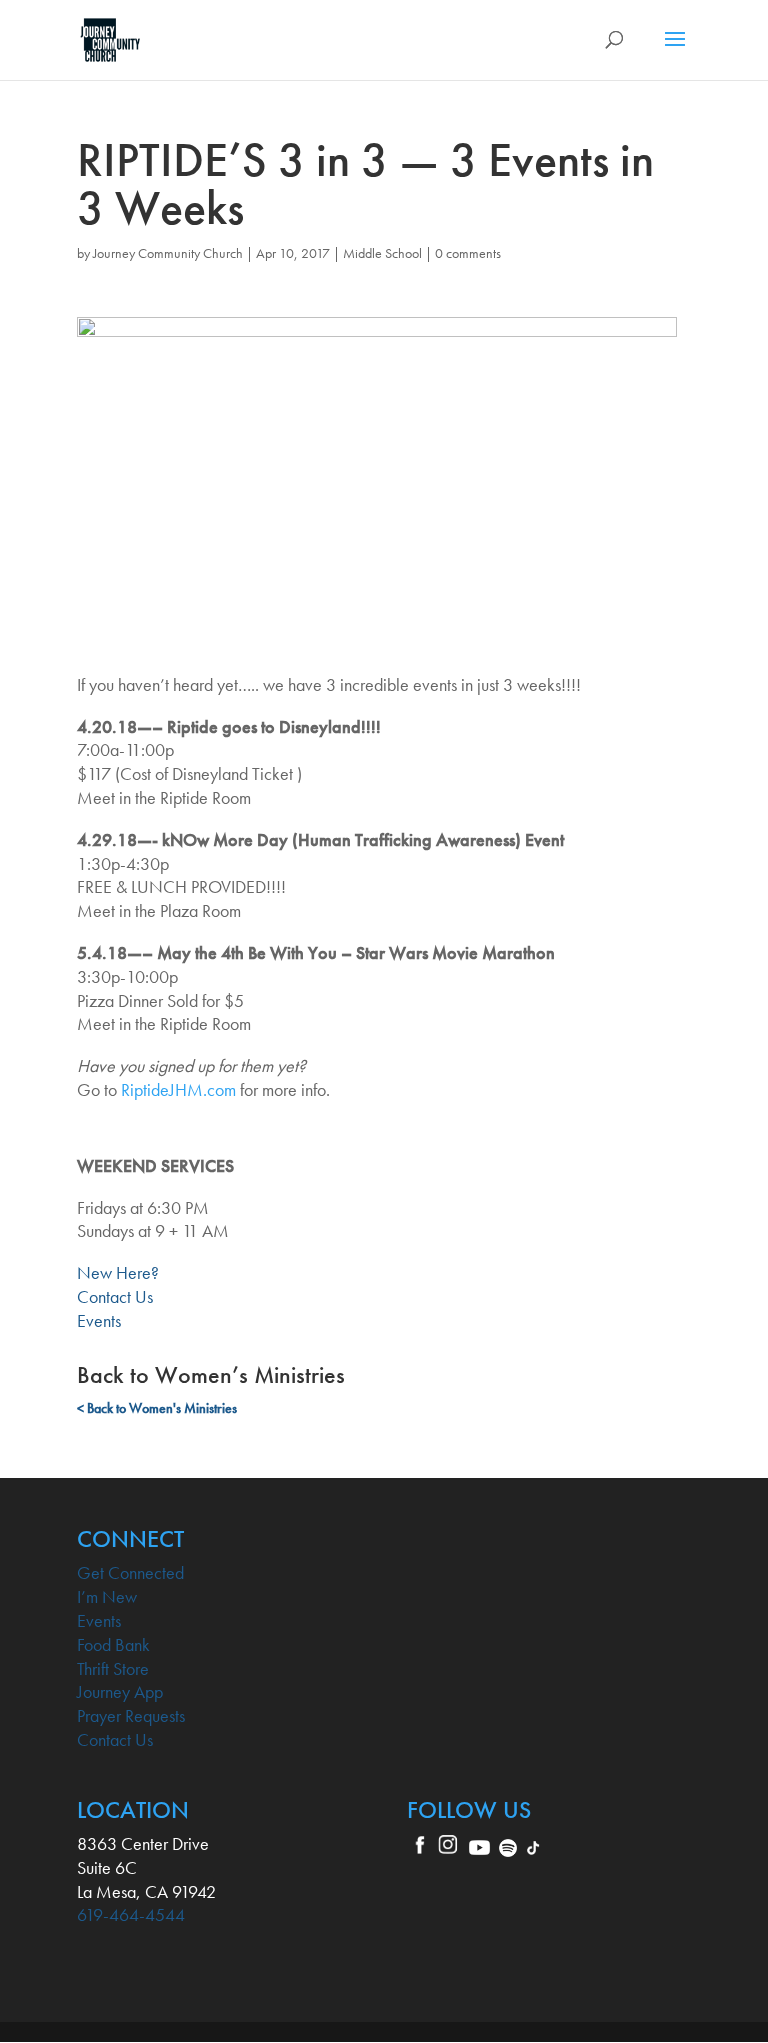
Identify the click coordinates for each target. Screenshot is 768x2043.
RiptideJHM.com (178, 1089)
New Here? (118, 1272)
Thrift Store (113, 1668)
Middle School (382, 253)
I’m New (107, 1596)
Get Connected (130, 1572)
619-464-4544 (131, 1914)
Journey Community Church (168, 253)
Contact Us (115, 1296)
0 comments (468, 253)
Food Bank (113, 1644)
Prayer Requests (131, 1715)
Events (99, 1320)
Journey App (120, 1691)
